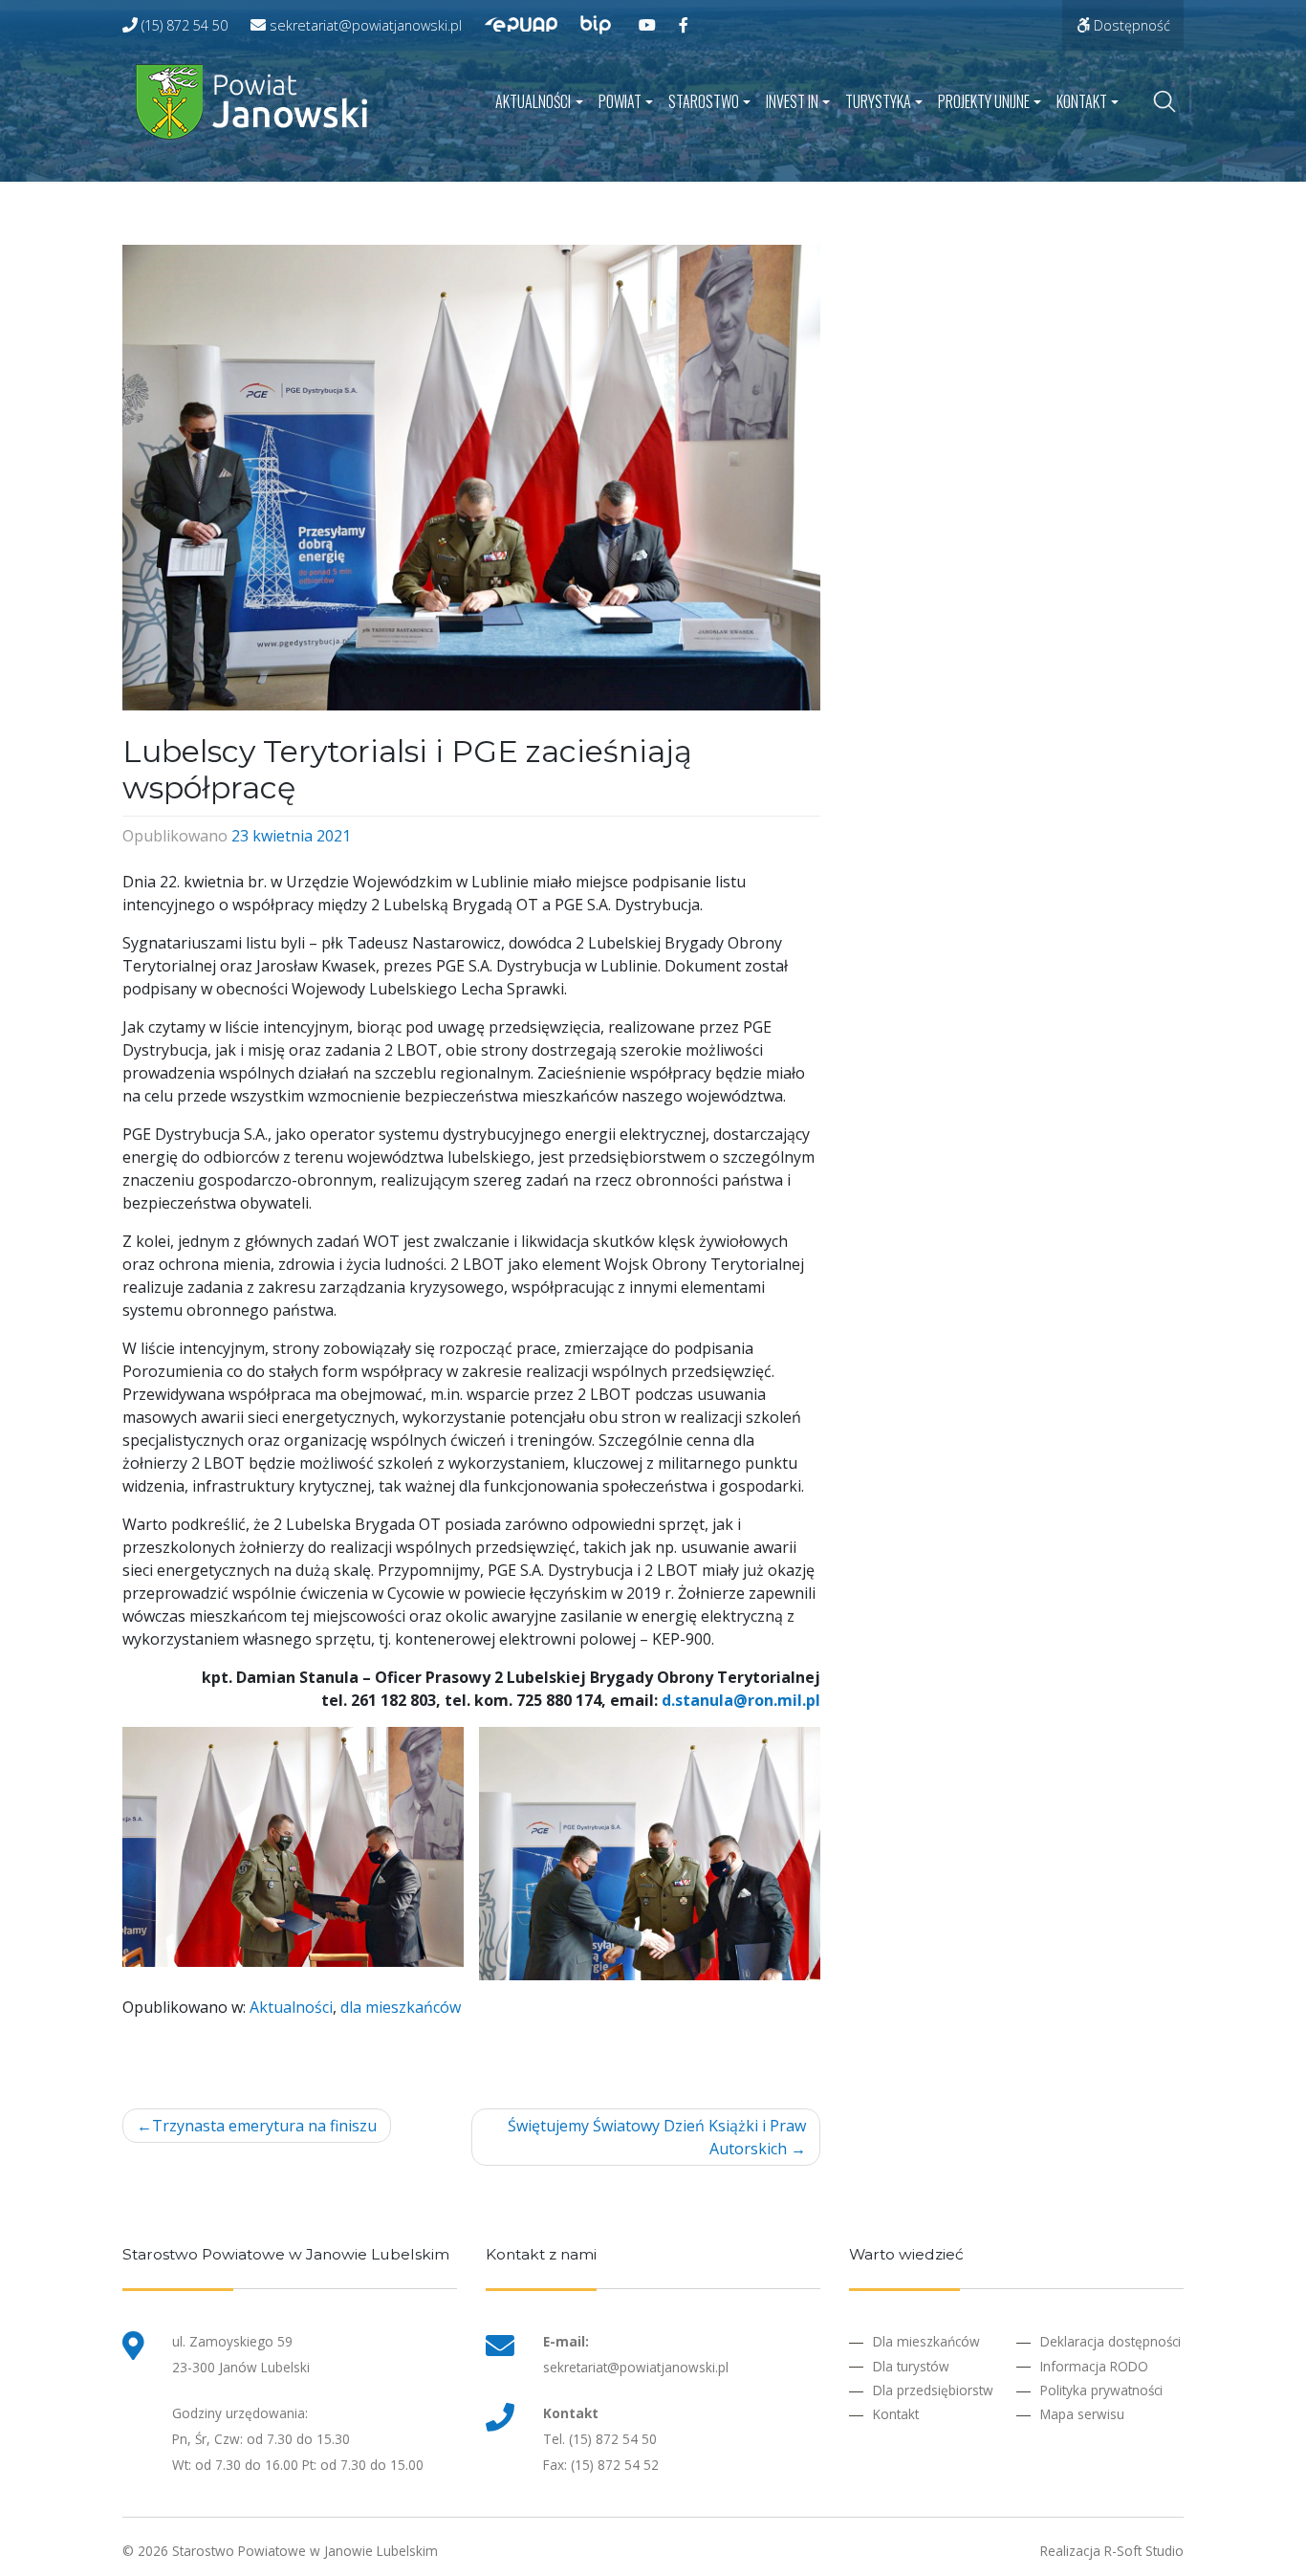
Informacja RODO (1094, 2366)
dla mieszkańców (401, 2007)
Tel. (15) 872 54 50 (600, 2439)
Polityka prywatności (1101, 2390)
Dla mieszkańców (926, 2341)
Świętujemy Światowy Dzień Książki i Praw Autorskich (657, 2137)
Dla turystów (911, 2366)
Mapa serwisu (1082, 2414)
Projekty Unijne (984, 101)
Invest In (792, 101)
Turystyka (878, 101)
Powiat (620, 101)
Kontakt (1082, 101)
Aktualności (533, 101)
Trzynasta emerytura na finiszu (264, 2126)
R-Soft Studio (1144, 2551)
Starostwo (704, 101)
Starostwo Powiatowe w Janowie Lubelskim (305, 2551)
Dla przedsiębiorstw (933, 2390)
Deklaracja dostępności (1110, 2341)
